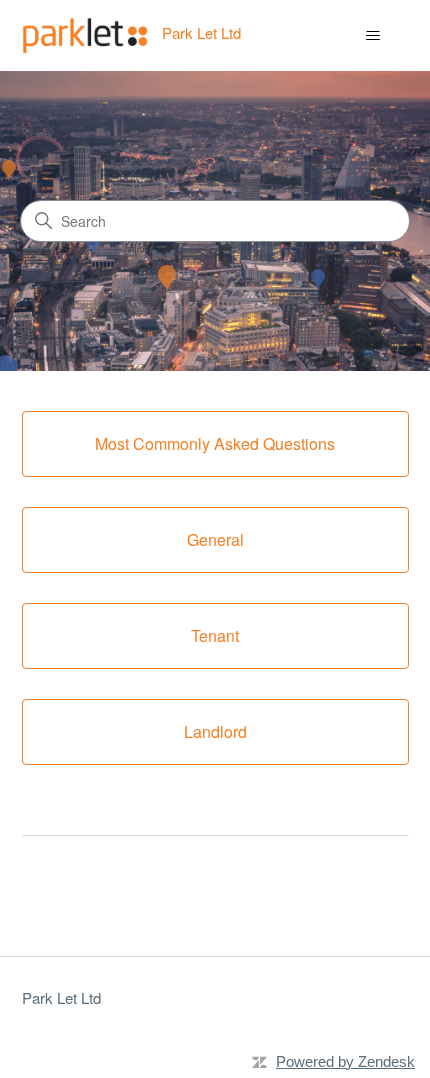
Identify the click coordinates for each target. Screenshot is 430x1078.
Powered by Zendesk (345, 1061)
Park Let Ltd (61, 997)
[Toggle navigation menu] (373, 36)
